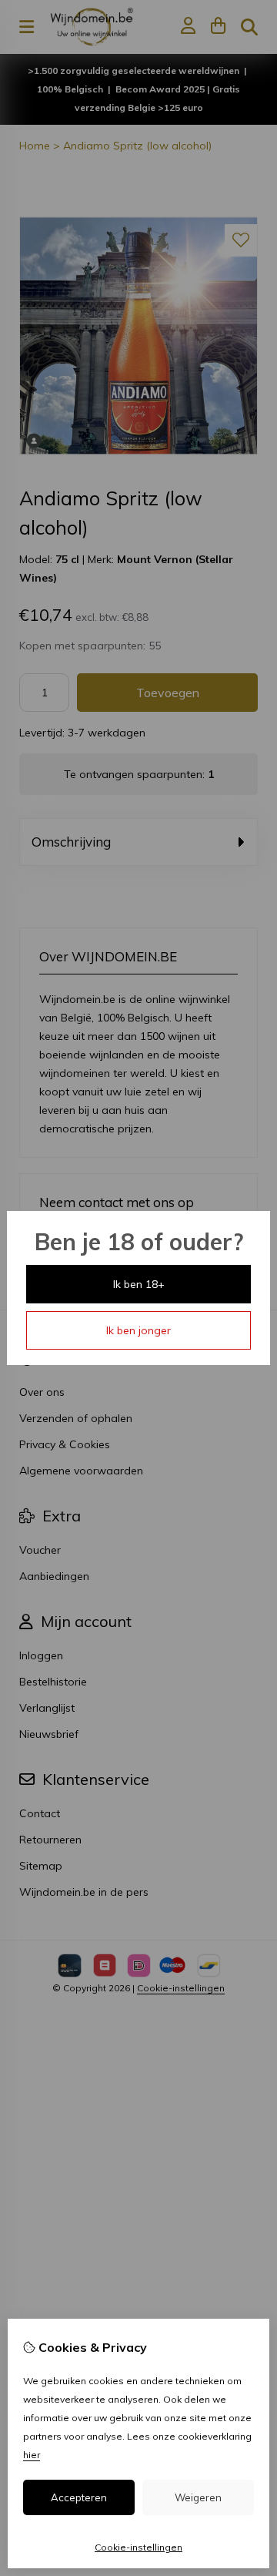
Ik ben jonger (138, 1330)
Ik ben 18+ (139, 1284)
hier (32, 2455)
